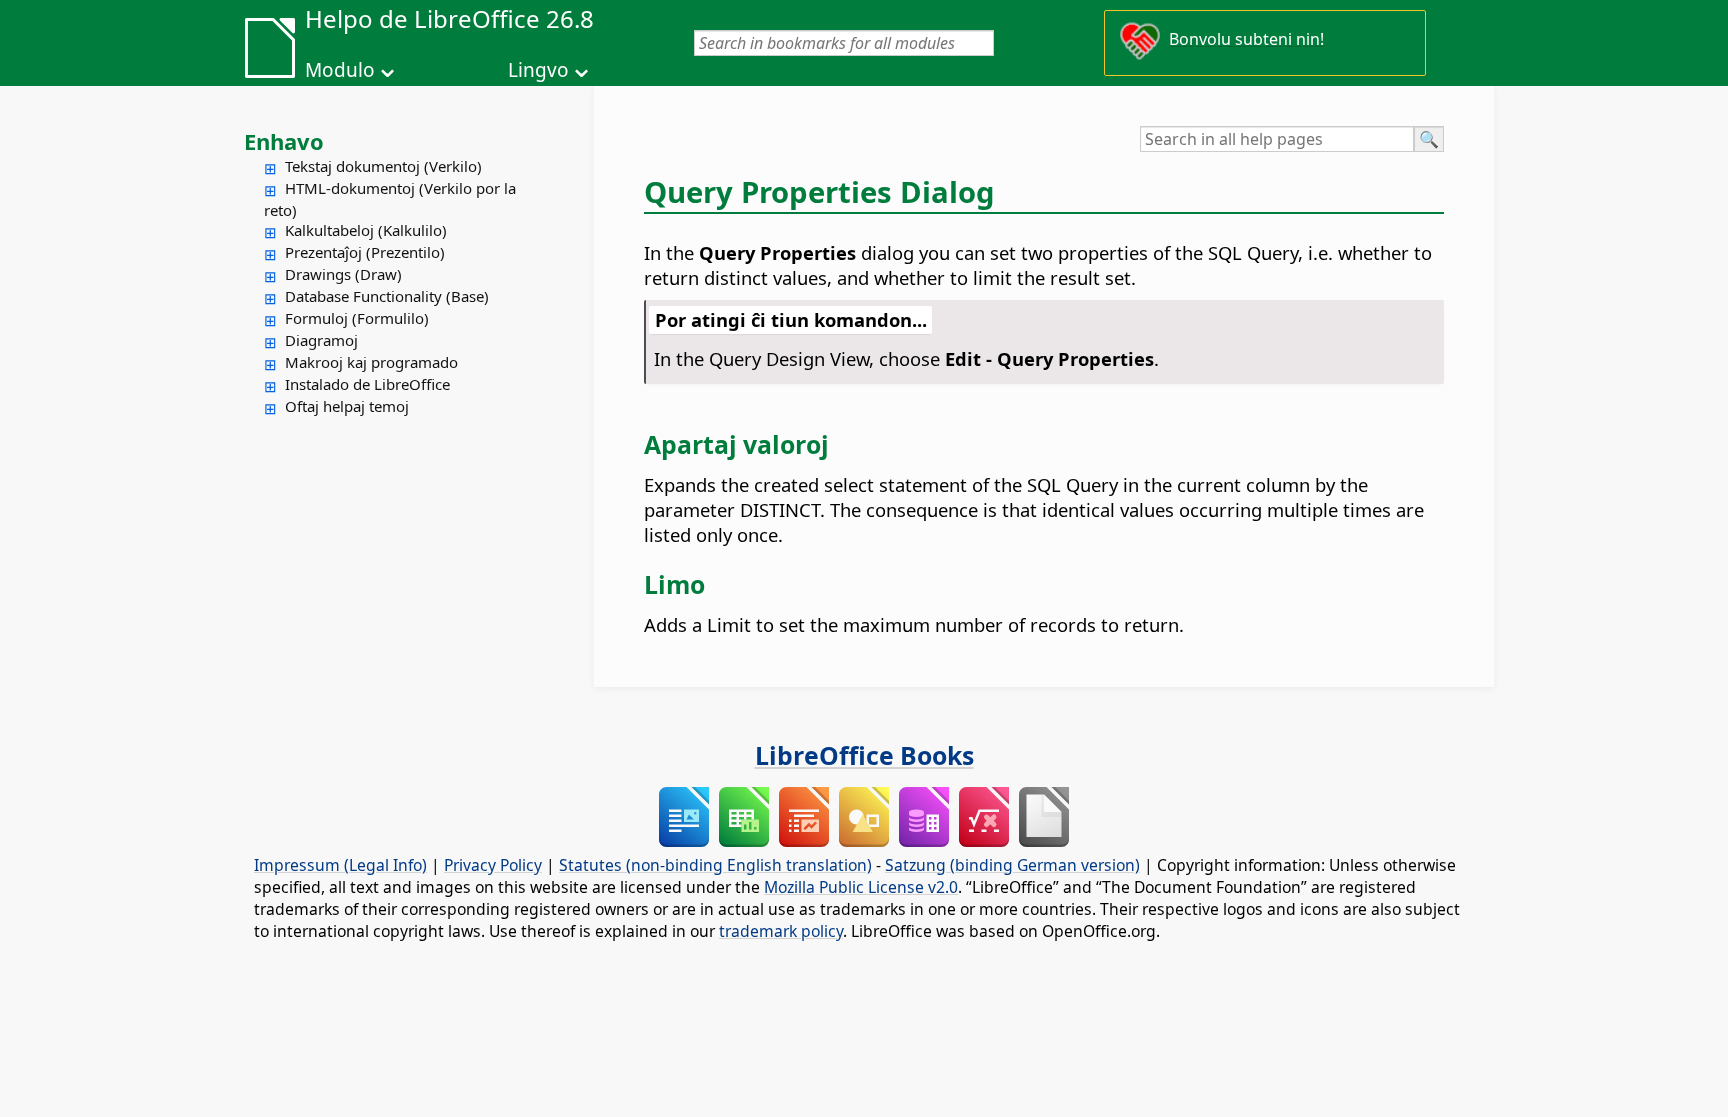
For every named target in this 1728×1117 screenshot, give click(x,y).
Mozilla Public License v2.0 (861, 887)
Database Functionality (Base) (387, 296)
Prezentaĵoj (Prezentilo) (365, 252)
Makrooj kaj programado (371, 362)
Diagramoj (321, 340)
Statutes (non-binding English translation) (715, 865)
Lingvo (538, 70)
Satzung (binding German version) (1012, 865)
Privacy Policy (493, 865)
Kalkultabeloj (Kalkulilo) (366, 230)
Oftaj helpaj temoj (347, 406)
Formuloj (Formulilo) (357, 318)
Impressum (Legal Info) (340, 865)
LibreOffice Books (864, 755)
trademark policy (781, 931)
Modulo (340, 70)
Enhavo (284, 141)
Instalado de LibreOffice (367, 384)
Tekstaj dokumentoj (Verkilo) (383, 166)
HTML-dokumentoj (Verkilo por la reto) (390, 199)
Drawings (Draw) (343, 274)
